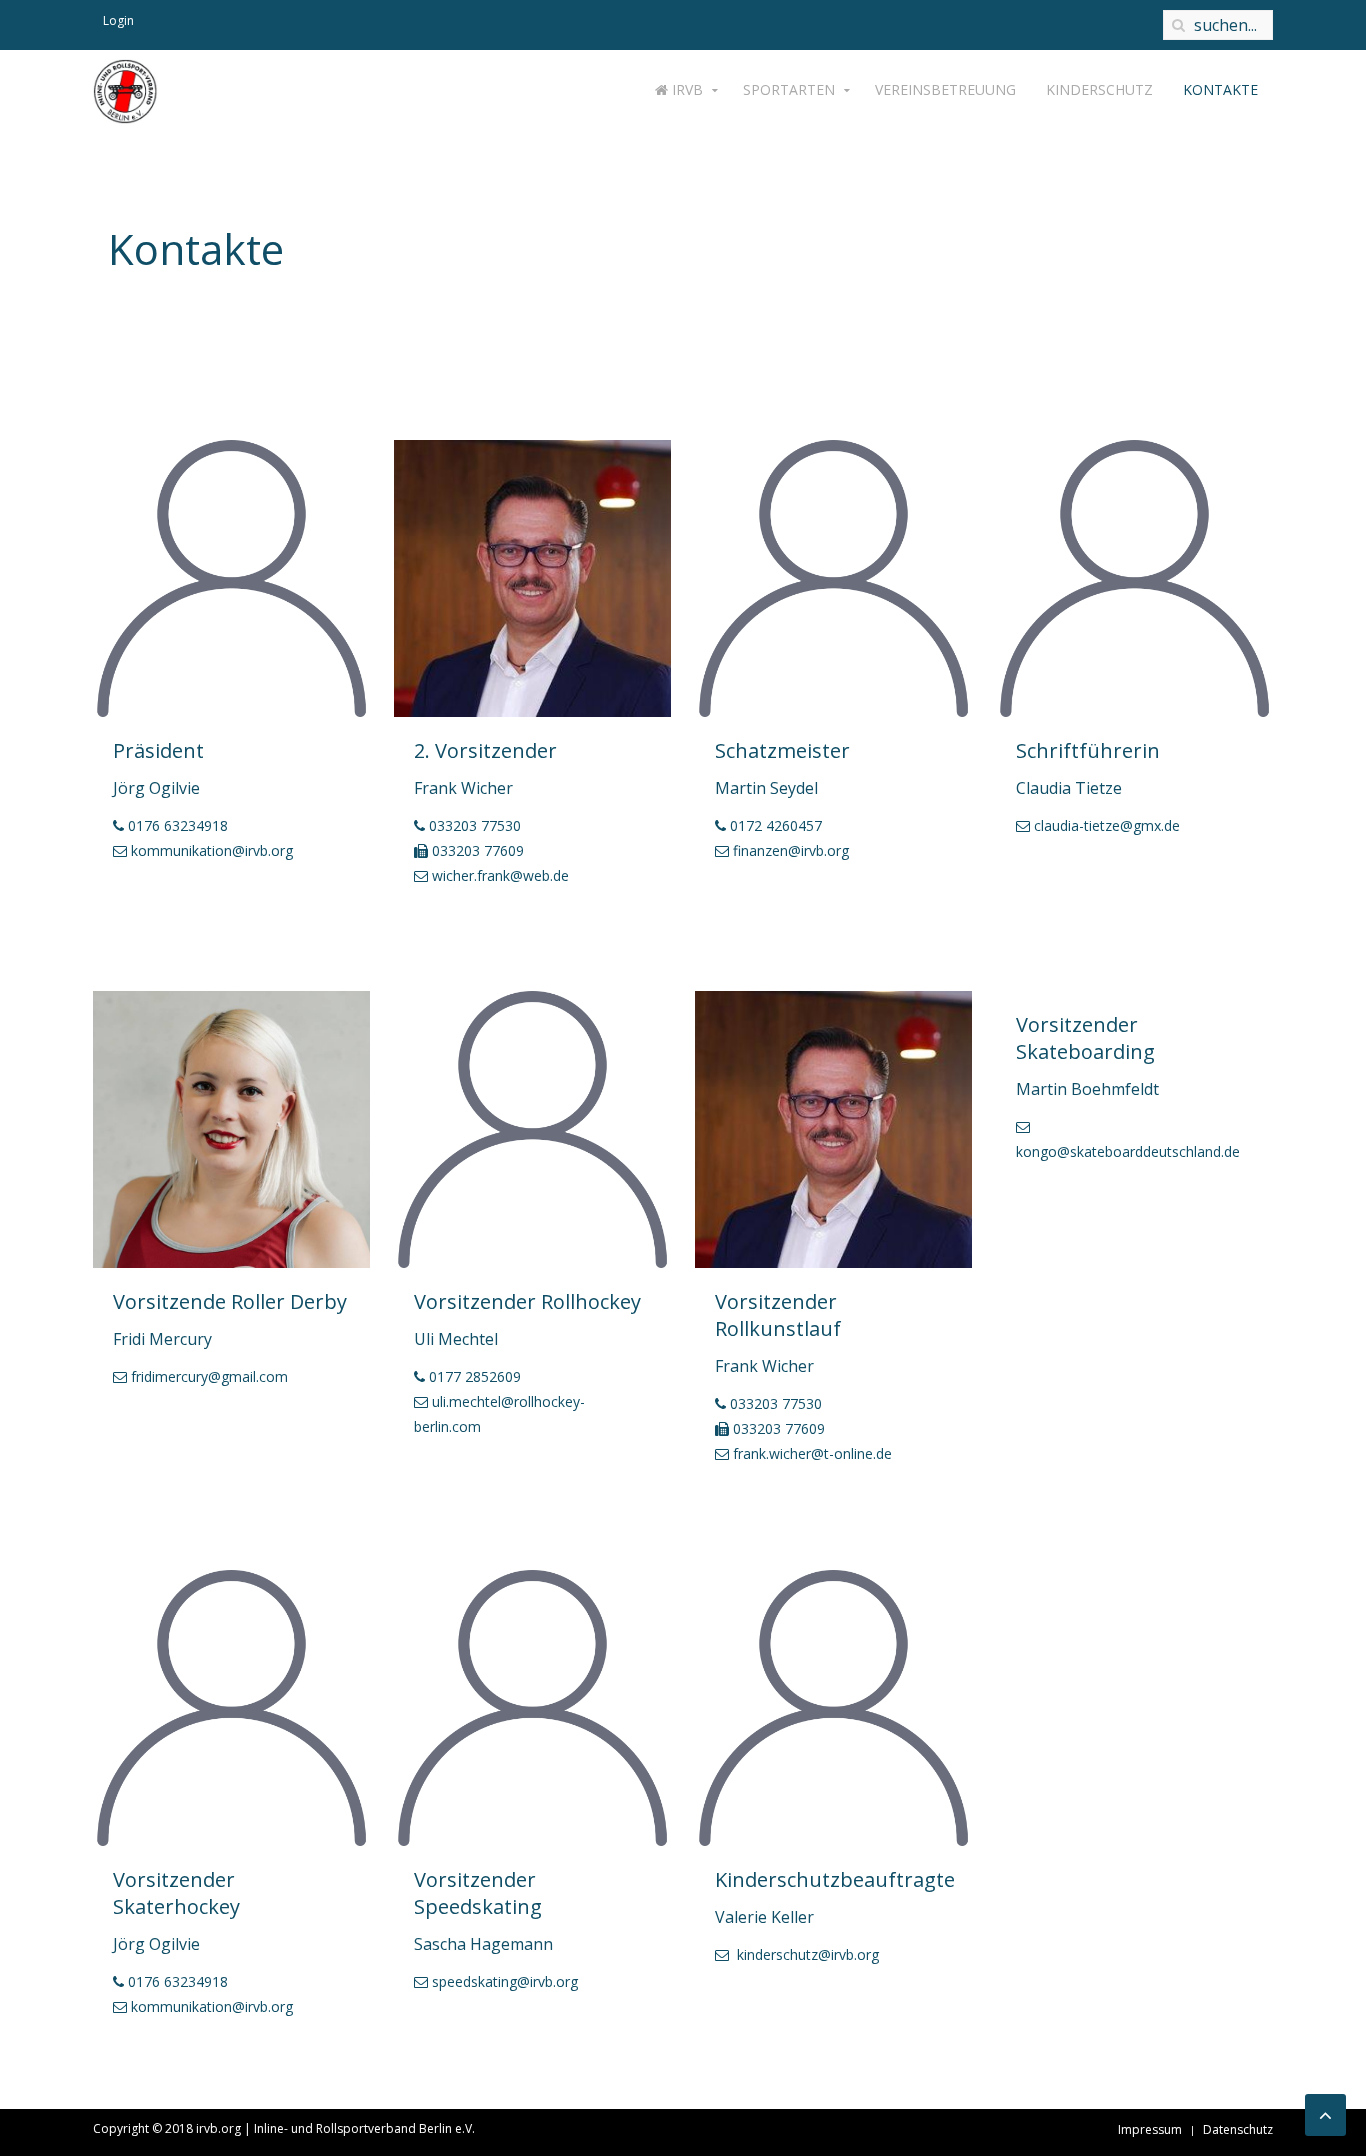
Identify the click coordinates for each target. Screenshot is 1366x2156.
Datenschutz (1238, 2129)
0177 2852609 (475, 1376)
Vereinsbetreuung (945, 89)
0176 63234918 (178, 825)
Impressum (1150, 2129)
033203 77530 (475, 825)
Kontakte (1220, 89)
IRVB (685, 89)
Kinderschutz (1099, 89)
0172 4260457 (776, 825)
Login (118, 20)
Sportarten (789, 89)
